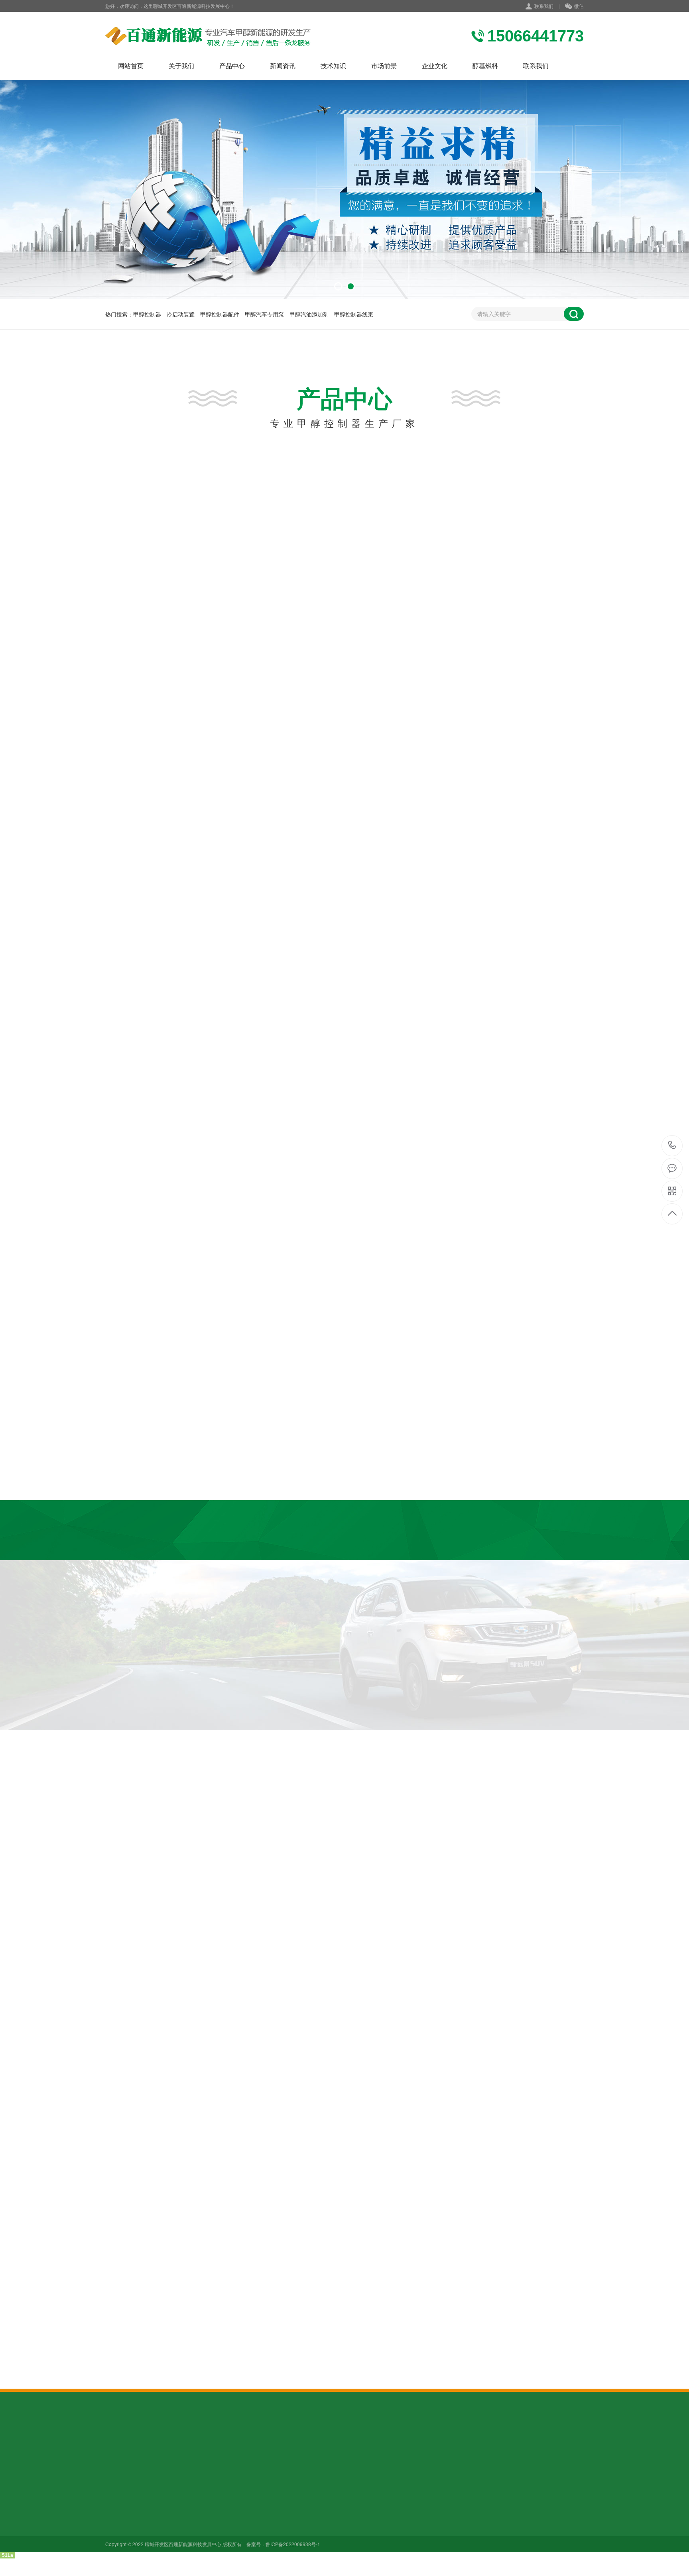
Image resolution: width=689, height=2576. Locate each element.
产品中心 (232, 66)
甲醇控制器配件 (220, 314)
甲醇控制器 (147, 314)
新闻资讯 (283, 66)
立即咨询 (503, 831)
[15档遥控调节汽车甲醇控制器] (222, 610)
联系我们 (544, 6)
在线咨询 (394, 734)
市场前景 (384, 66)
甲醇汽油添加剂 (309, 314)
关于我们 (181, 66)
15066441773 (672, 1146)
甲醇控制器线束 (354, 314)
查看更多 (293, 734)
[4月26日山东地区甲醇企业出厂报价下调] (355, 2218)
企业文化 (435, 66)
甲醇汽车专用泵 (264, 314)
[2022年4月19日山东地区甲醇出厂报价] (355, 2268)
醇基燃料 (485, 66)
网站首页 (131, 66)
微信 (579, 6)
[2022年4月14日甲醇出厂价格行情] (355, 2319)
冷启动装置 (181, 314)
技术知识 (333, 66)
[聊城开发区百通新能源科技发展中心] (208, 36)
